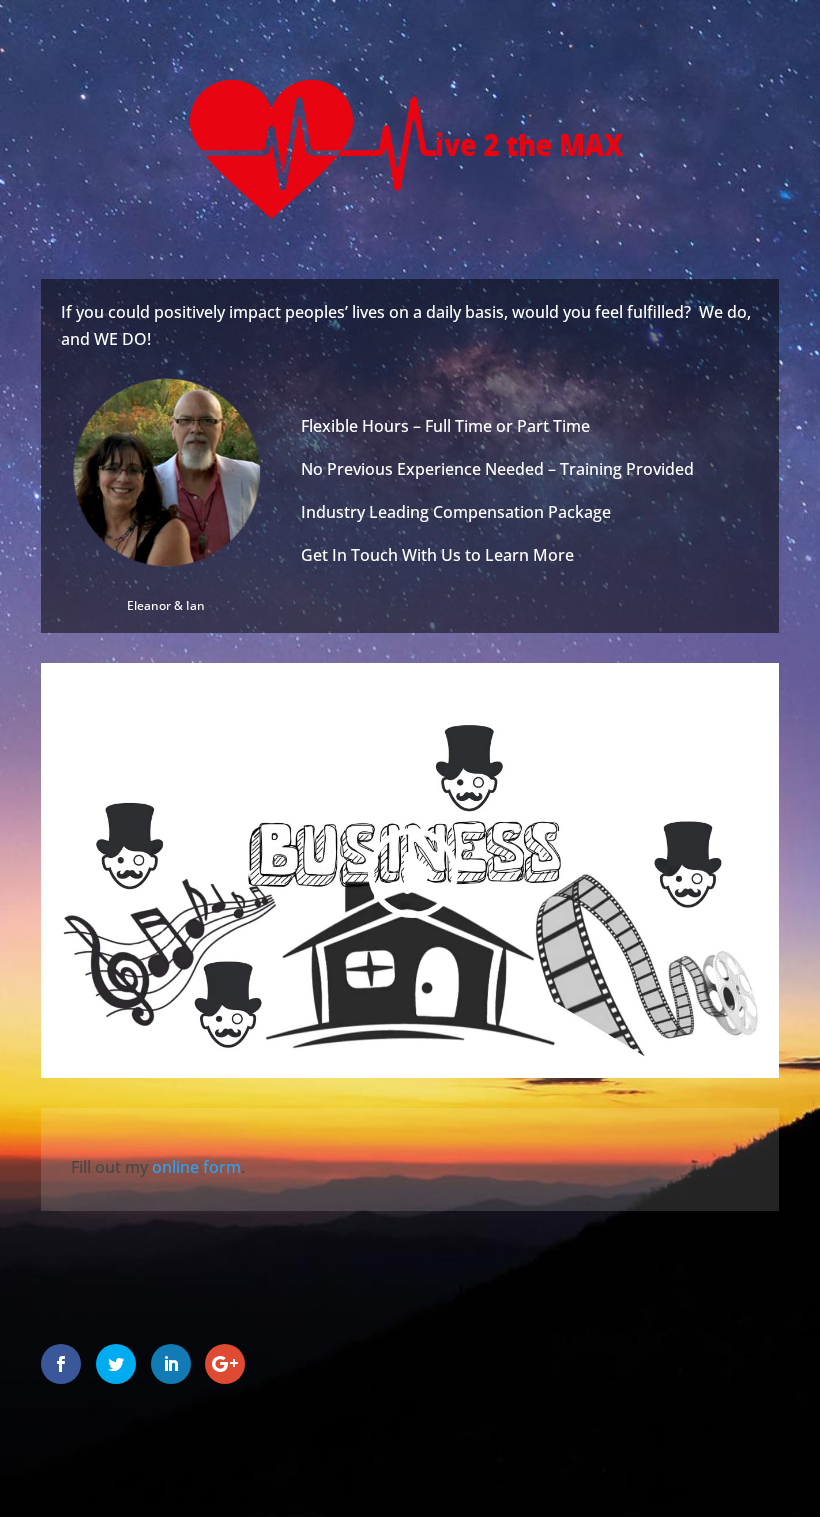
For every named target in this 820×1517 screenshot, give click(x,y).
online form (196, 1167)
